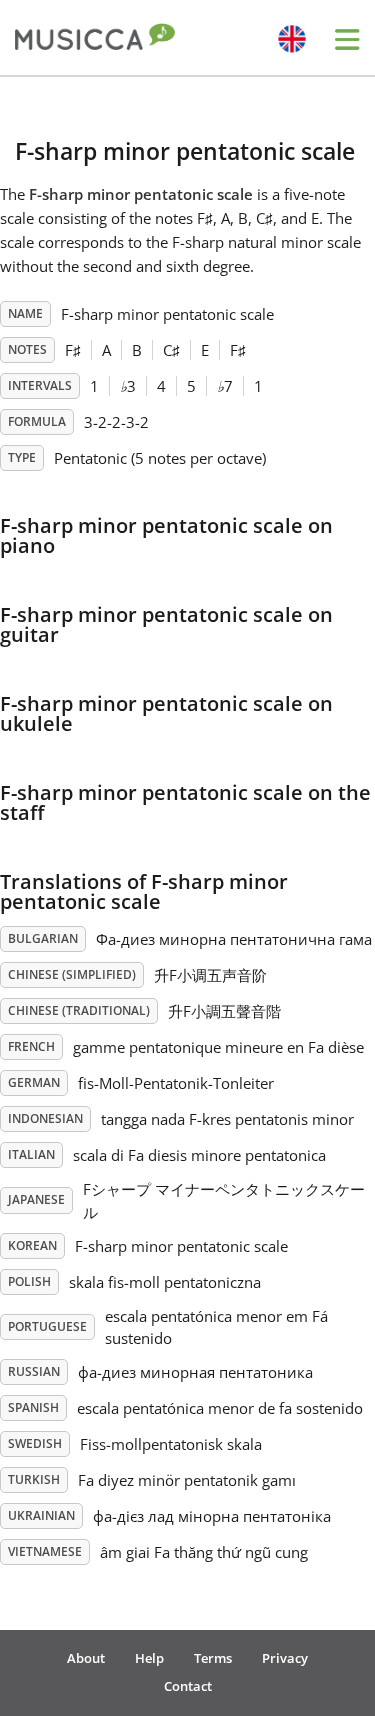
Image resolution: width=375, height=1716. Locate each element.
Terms (213, 1658)
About (86, 1658)
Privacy (285, 1658)
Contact (188, 1686)
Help (149, 1658)
